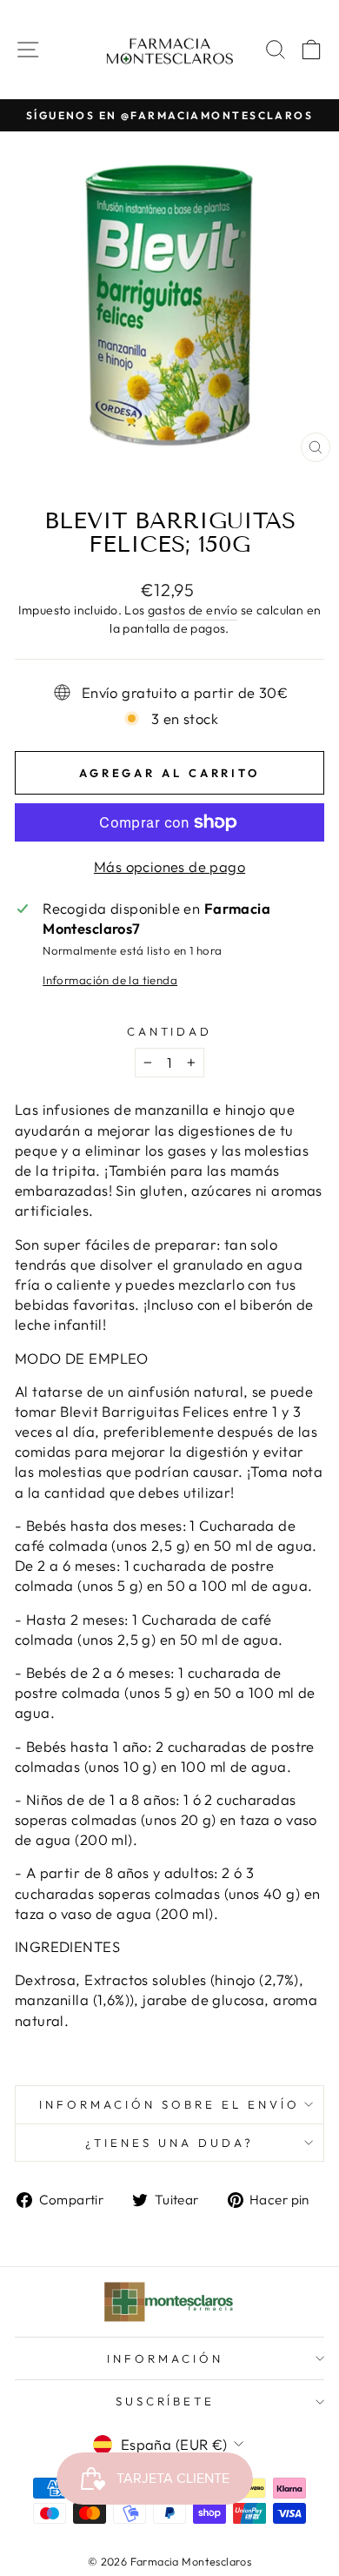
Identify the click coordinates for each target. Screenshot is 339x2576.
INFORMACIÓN (165, 2358)
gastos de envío (193, 610)
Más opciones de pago (169, 866)
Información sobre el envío (169, 2104)
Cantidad (170, 1031)
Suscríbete (166, 2401)
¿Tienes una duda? (169, 2143)
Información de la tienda (110, 980)
